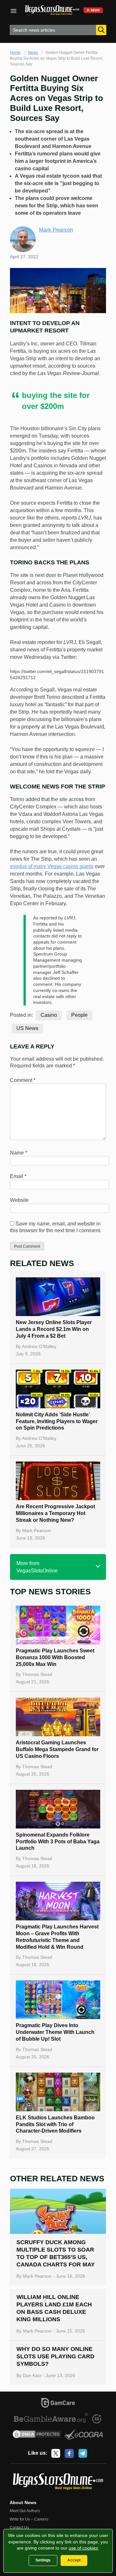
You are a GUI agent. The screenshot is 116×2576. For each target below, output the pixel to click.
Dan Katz (32, 2375)
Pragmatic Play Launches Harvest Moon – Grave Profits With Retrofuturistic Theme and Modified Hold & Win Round (57, 1937)
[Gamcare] (58, 2404)
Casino (49, 1015)
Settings (43, 2560)
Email (18, 1176)
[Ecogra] (84, 2435)
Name (19, 1153)
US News (27, 1028)
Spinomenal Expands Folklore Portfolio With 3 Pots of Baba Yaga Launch (58, 1842)
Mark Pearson (56, 230)
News (33, 53)
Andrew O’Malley (39, 1346)
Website (19, 1200)
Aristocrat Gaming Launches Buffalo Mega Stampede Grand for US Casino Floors (57, 1749)
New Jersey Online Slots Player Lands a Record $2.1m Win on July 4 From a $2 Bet (54, 1329)
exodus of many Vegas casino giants (52, 866)
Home (15, 53)
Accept (74, 2560)
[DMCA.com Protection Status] (37, 2435)
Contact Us (19, 2528)
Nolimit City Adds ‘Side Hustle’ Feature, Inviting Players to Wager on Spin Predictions (57, 1421)
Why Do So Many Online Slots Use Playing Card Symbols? (55, 2356)
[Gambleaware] (51, 2419)
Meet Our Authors (25, 2511)
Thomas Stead (37, 1674)
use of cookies (83, 2548)
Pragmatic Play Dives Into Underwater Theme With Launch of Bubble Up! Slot (55, 2032)
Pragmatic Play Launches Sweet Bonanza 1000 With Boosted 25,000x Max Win (55, 1657)
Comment (23, 1080)
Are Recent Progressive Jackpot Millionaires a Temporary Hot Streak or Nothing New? (55, 1513)
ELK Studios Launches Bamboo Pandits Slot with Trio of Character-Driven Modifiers (55, 2124)
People (79, 1015)
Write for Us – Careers (29, 2519)
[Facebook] (69, 2453)
